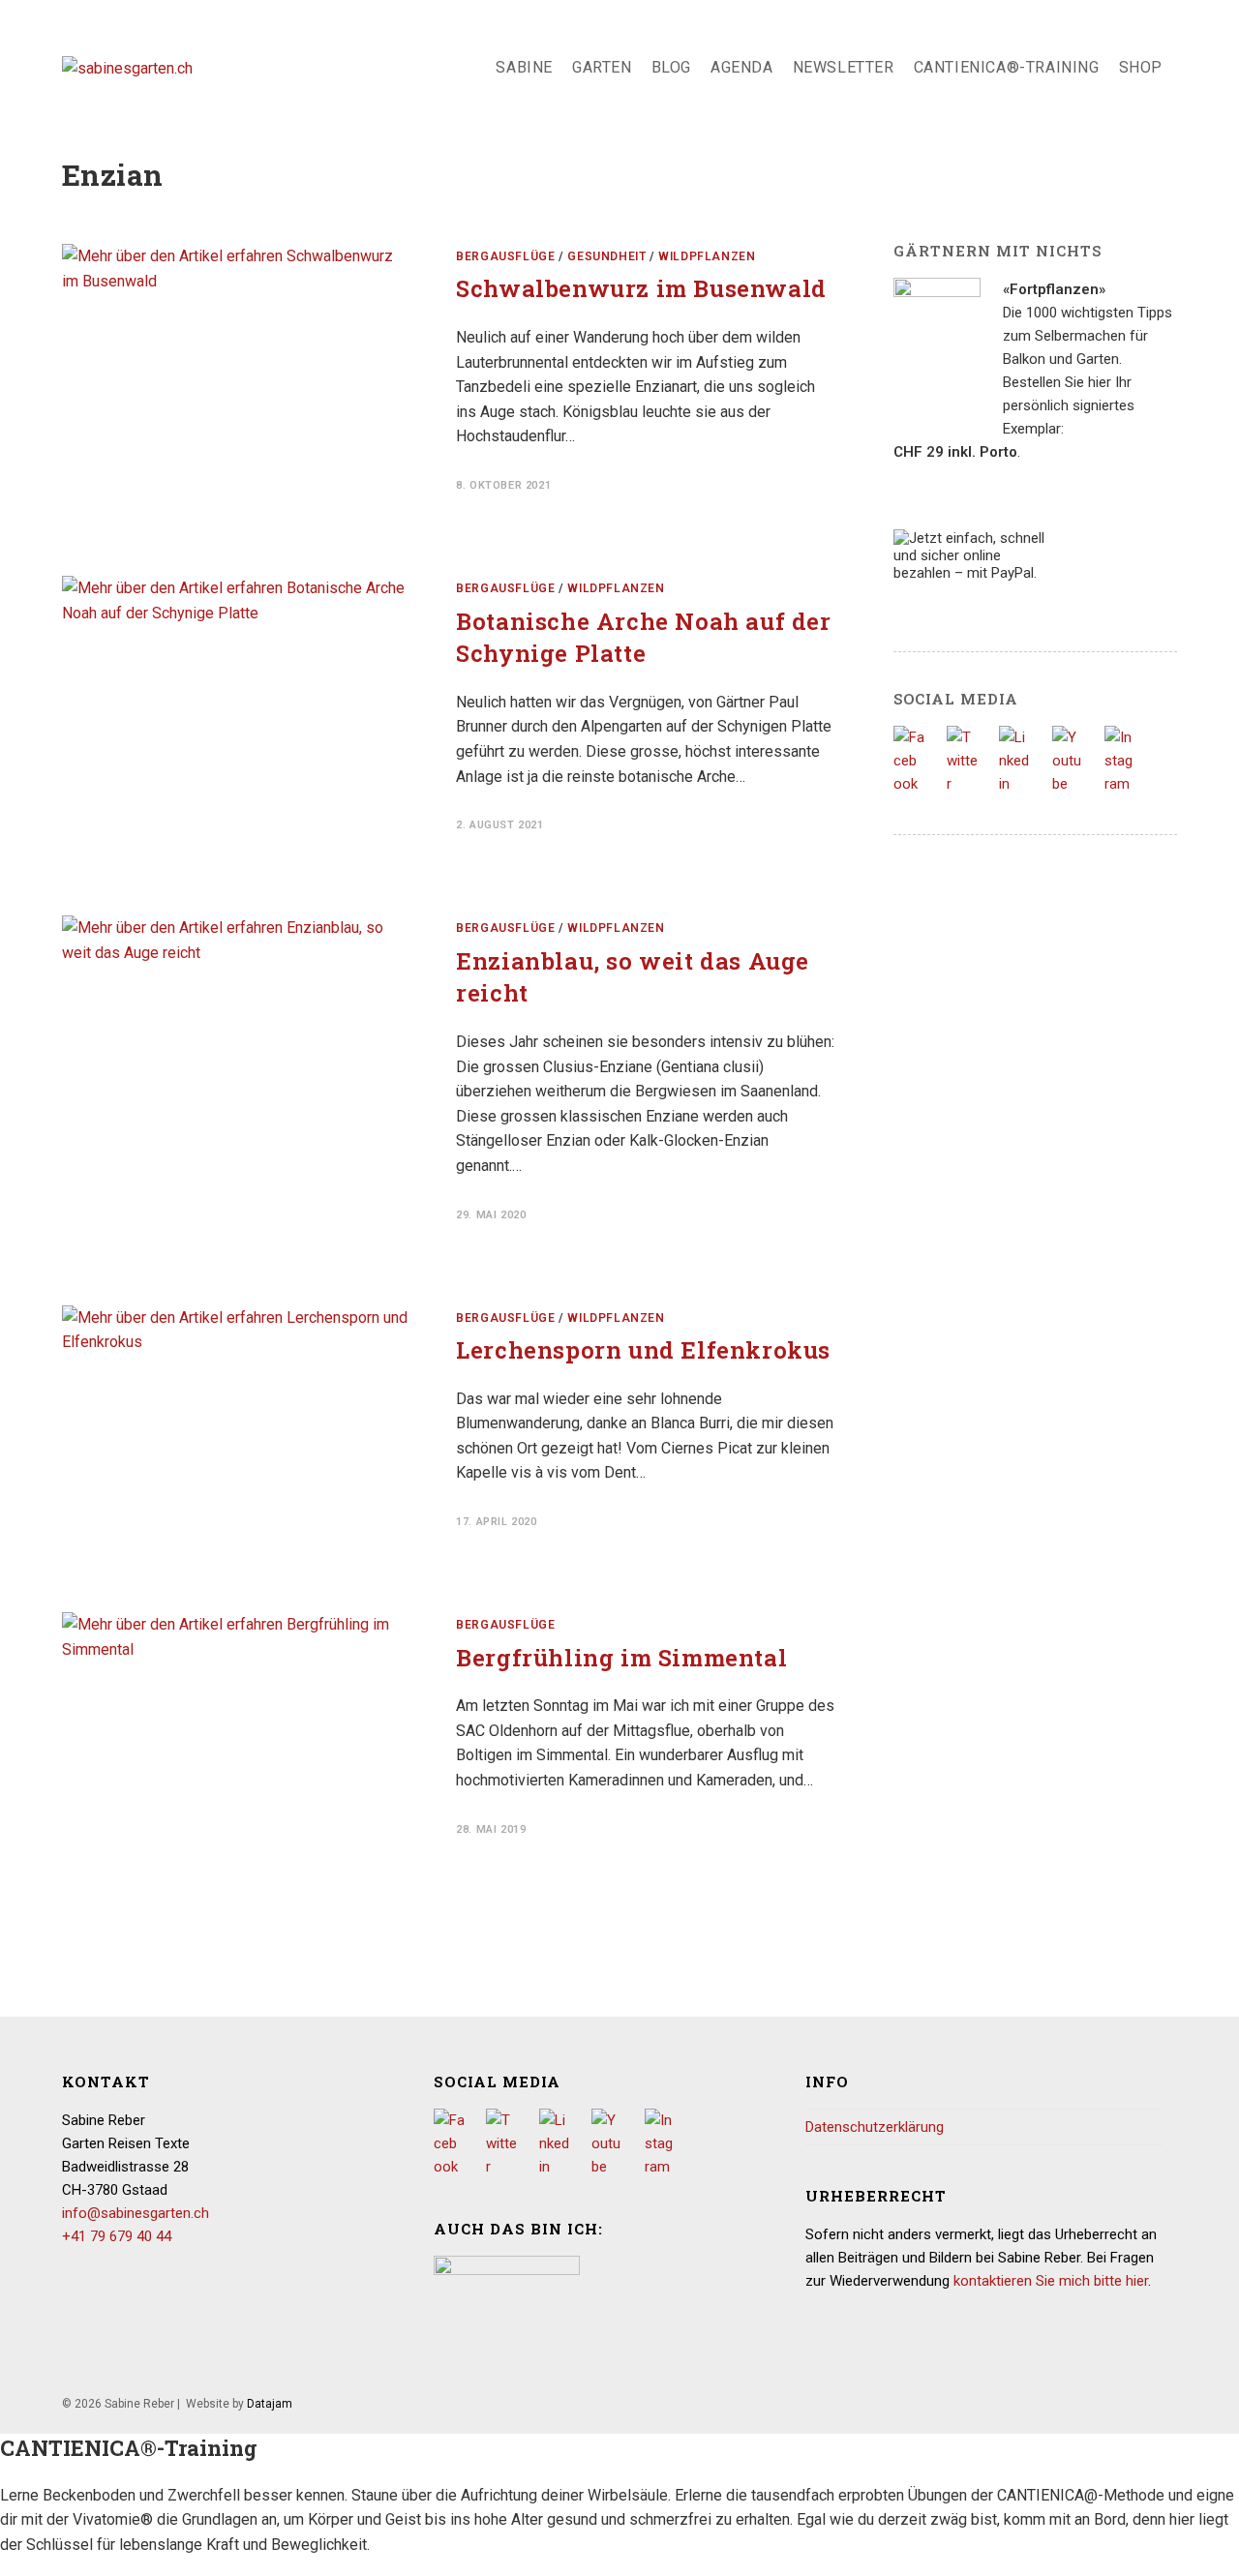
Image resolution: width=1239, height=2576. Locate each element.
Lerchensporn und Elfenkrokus (643, 1350)
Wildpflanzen (707, 256)
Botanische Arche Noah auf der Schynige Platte (643, 638)
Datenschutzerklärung (875, 2127)
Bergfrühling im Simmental (621, 1658)
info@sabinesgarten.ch (136, 2213)
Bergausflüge (505, 256)
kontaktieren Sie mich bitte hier (1051, 2281)
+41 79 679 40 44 (117, 2236)
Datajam (270, 2404)
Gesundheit (606, 256)
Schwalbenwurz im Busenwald (641, 288)
